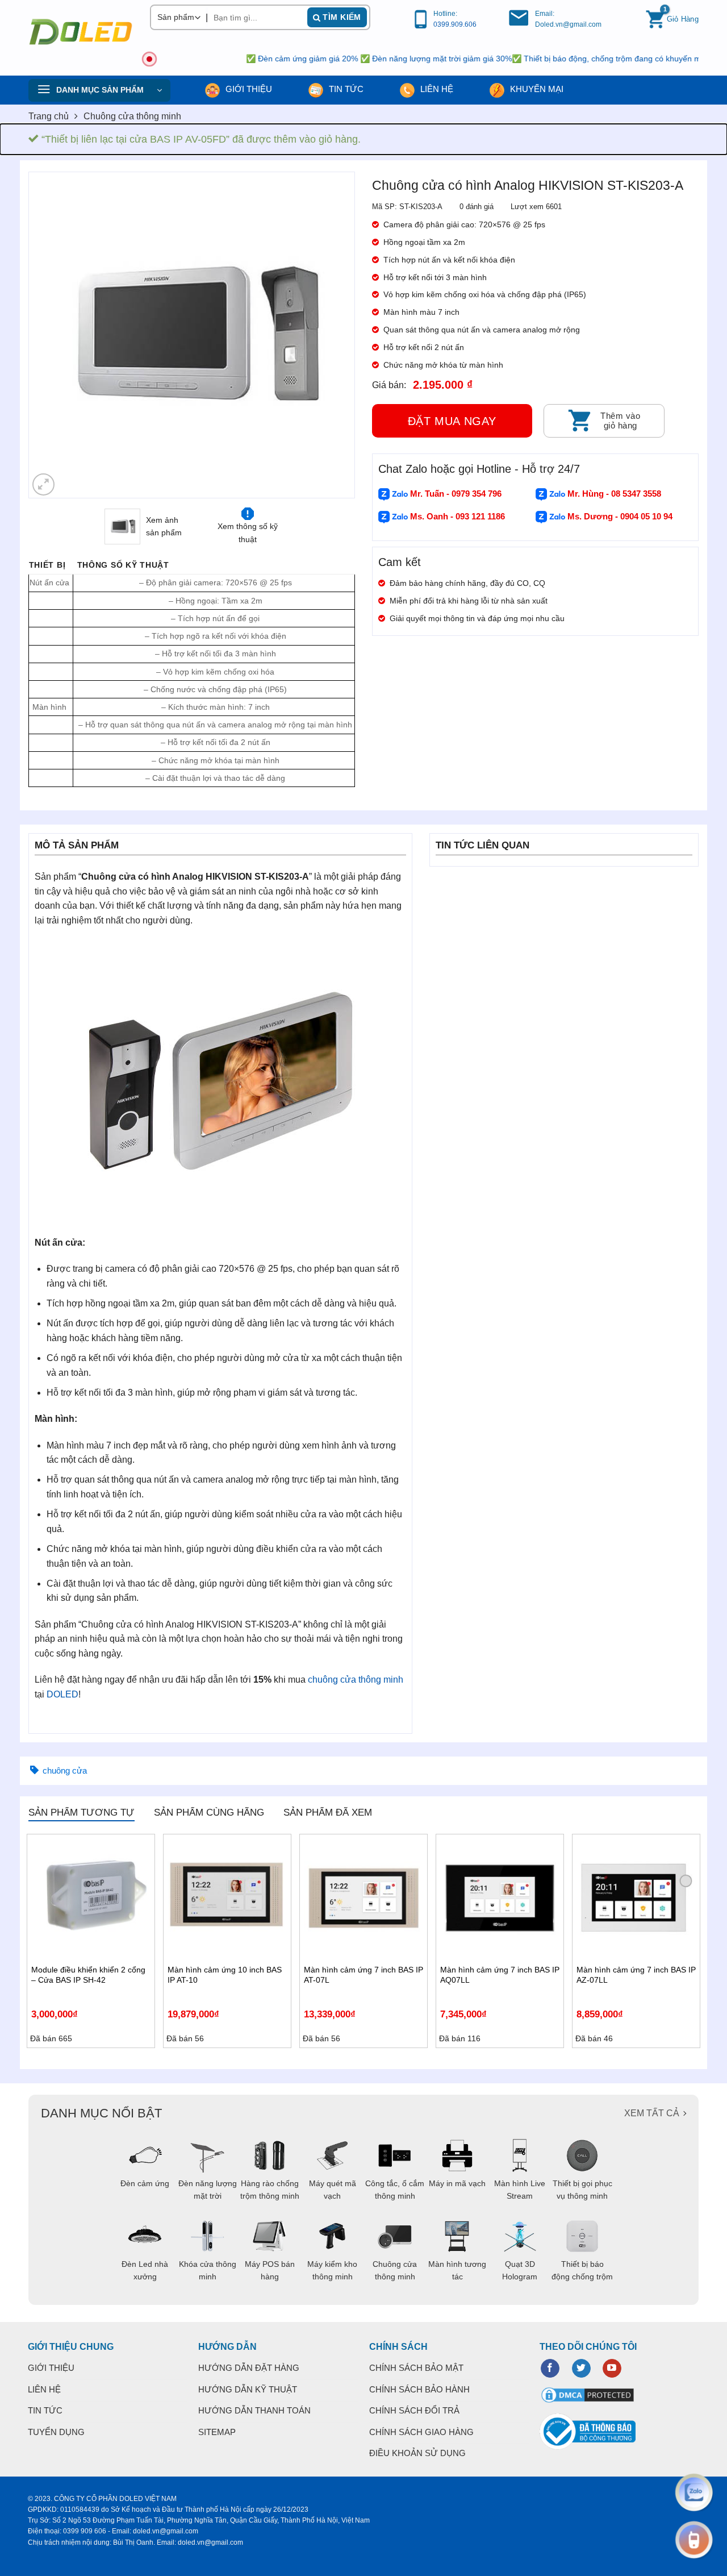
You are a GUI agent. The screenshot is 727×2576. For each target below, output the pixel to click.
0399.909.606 (455, 24)
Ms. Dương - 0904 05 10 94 (619, 516)
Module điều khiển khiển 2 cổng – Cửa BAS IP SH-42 (88, 1975)
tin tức (345, 89)
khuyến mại (536, 89)
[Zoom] (43, 484)
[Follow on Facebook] (550, 2369)
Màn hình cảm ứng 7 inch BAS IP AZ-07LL (636, 1975)
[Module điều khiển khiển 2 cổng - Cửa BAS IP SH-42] (91, 1898)
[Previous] (49, 335)
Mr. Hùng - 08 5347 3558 (613, 494)
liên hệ (436, 89)
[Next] (334, 335)
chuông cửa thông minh (356, 1680)
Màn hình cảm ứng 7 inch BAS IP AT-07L (363, 1975)
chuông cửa (65, 1770)
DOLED (62, 1694)
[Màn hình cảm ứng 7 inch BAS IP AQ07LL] (500, 1898)
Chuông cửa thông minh (132, 116)
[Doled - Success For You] (81, 32)
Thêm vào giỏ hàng (620, 421)
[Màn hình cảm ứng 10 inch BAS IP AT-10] (227, 1898)
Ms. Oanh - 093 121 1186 (456, 516)
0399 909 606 (85, 2531)
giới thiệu (248, 89)
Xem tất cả (652, 2113)
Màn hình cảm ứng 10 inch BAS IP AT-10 (225, 1975)
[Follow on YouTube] (612, 2369)
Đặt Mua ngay (452, 421)
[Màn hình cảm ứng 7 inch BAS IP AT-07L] (363, 1898)
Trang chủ (49, 116)
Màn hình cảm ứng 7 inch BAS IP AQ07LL (500, 1975)
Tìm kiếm (341, 17)
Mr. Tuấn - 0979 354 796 (455, 494)
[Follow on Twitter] (581, 2369)
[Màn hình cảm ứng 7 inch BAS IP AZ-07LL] (636, 1898)
